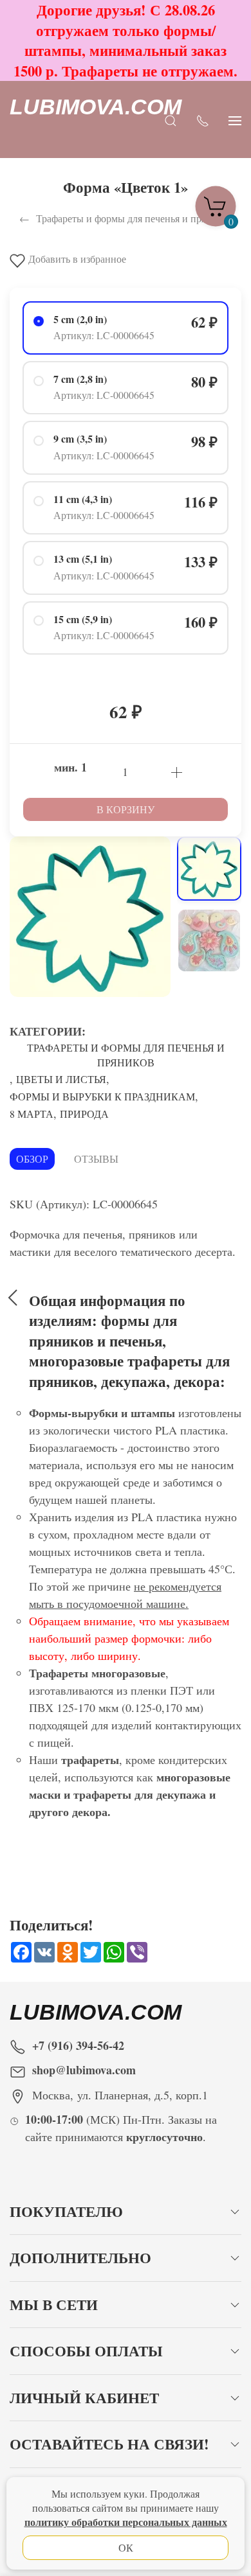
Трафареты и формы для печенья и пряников (126, 1055)
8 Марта (32, 1114)
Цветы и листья (61, 1079)
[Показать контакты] (203, 120)
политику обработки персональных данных (126, 2522)
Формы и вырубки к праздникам (102, 1096)
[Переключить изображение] (209, 869)
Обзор (32, 1159)
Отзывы (96, 1159)
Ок (126, 2547)
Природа (84, 1114)
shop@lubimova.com (84, 2070)
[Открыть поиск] (171, 120)
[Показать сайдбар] (235, 120)
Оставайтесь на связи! (109, 2444)
